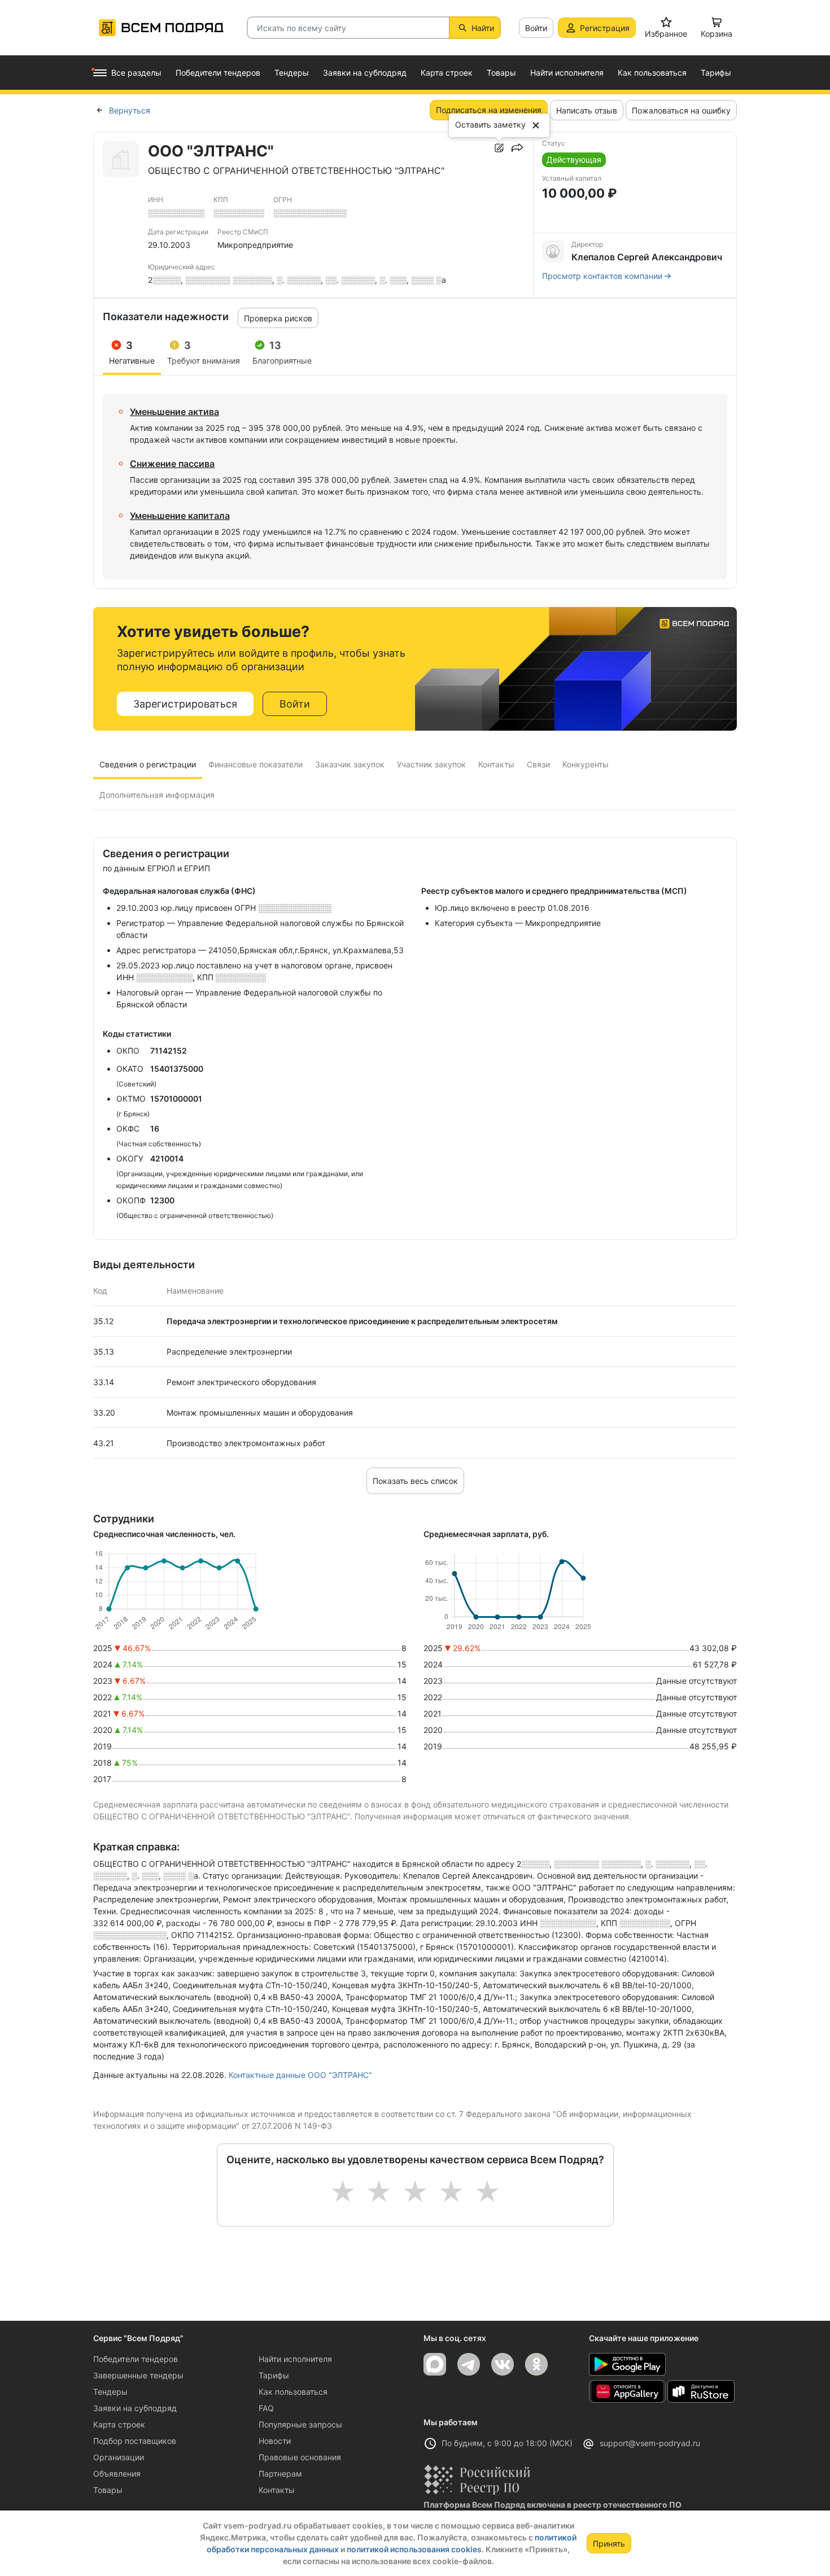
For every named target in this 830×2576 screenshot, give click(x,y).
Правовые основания (300, 2457)
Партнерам (280, 2474)
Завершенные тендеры (138, 2375)
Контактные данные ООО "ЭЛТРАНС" (300, 2075)
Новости (275, 2441)
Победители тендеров (136, 2359)
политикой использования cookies (414, 2549)
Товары (108, 2490)
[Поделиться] (517, 148)
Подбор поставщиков (135, 2441)
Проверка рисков (278, 318)
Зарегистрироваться (185, 704)
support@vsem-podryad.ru (650, 2443)
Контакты (277, 2490)
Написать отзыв (587, 110)
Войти (536, 28)
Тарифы (274, 2375)
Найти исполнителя (295, 2359)
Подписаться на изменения (489, 110)
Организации (119, 2457)
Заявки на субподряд (135, 2408)
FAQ (266, 2408)
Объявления (117, 2474)
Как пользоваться (293, 2392)
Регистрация (605, 28)
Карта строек (119, 2424)
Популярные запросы (300, 2424)
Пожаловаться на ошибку (681, 110)
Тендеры (110, 2392)
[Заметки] (499, 148)
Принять (609, 2544)
